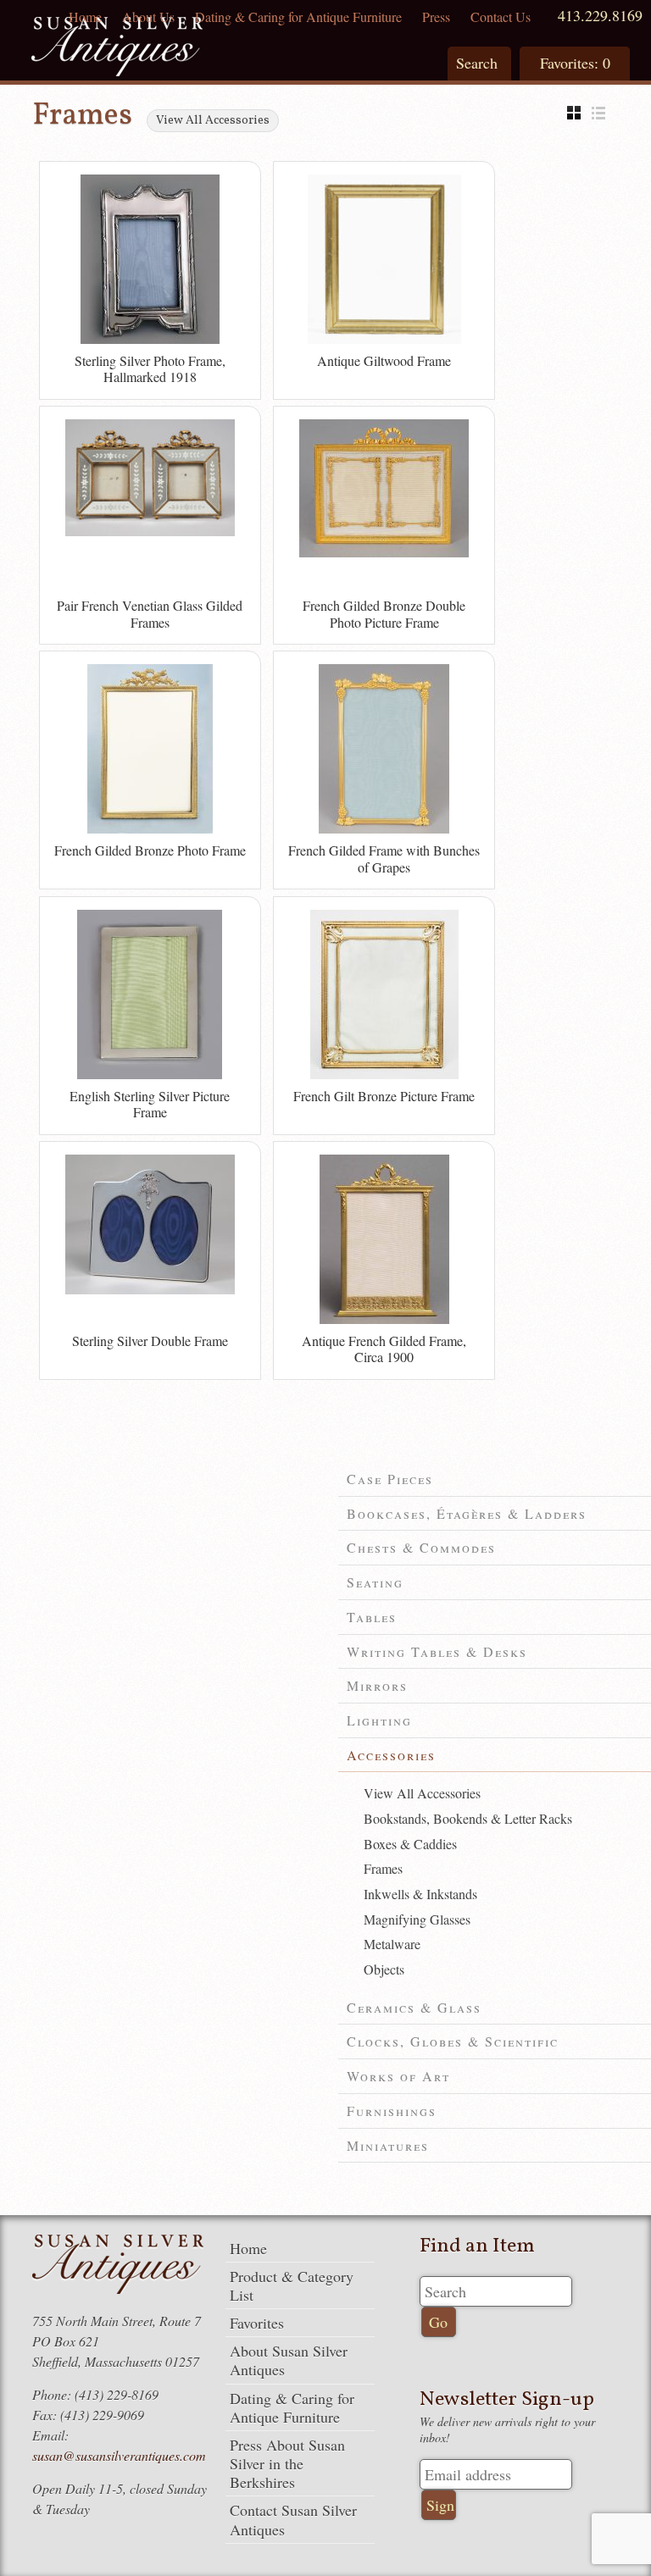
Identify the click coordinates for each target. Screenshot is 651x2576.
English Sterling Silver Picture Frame (150, 1104)
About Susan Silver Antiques (289, 2360)
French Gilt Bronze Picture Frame (384, 1096)
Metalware (392, 1944)
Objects (384, 1969)
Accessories (391, 1755)
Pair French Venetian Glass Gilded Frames (150, 614)
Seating (375, 1582)
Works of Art (398, 2076)
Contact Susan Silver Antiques (293, 2519)
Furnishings (392, 2111)
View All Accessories (213, 121)
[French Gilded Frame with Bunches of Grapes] (384, 829)
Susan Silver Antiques (117, 49)
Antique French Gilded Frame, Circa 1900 (384, 1349)
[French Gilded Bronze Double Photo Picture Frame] (384, 553)
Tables (372, 1617)
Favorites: (575, 63)
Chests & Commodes (421, 1547)
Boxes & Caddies (410, 1844)
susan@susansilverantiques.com (119, 2455)
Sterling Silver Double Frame (150, 1341)
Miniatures (388, 2145)
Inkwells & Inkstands (420, 1894)
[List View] (603, 113)
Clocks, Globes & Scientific (453, 2041)
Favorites (257, 2323)
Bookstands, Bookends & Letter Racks (468, 1818)
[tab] (495, 1479)
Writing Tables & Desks (437, 1651)
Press (436, 17)
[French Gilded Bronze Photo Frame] (150, 829)
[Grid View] (578, 113)
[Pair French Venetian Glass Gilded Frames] (150, 532)
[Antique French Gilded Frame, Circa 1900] (384, 1320)
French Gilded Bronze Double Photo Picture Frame (384, 614)
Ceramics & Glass (414, 2007)
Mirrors (377, 1685)
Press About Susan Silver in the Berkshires (287, 2463)
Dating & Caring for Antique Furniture (298, 17)
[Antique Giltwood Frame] (384, 340)
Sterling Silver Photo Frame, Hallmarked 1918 (150, 369)
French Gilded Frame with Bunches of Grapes (384, 859)
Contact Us (501, 17)
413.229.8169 (600, 15)
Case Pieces (390, 1479)
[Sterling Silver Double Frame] (150, 1290)
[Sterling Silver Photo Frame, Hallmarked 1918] (150, 340)
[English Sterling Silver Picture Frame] (150, 1075)
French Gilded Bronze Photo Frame (150, 850)
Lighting (379, 1720)
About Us (148, 17)
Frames (383, 1868)
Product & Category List (292, 2285)
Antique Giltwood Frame (384, 360)
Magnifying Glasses (417, 1919)
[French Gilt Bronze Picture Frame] (384, 1075)
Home (85, 17)
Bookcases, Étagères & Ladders (467, 1513)
